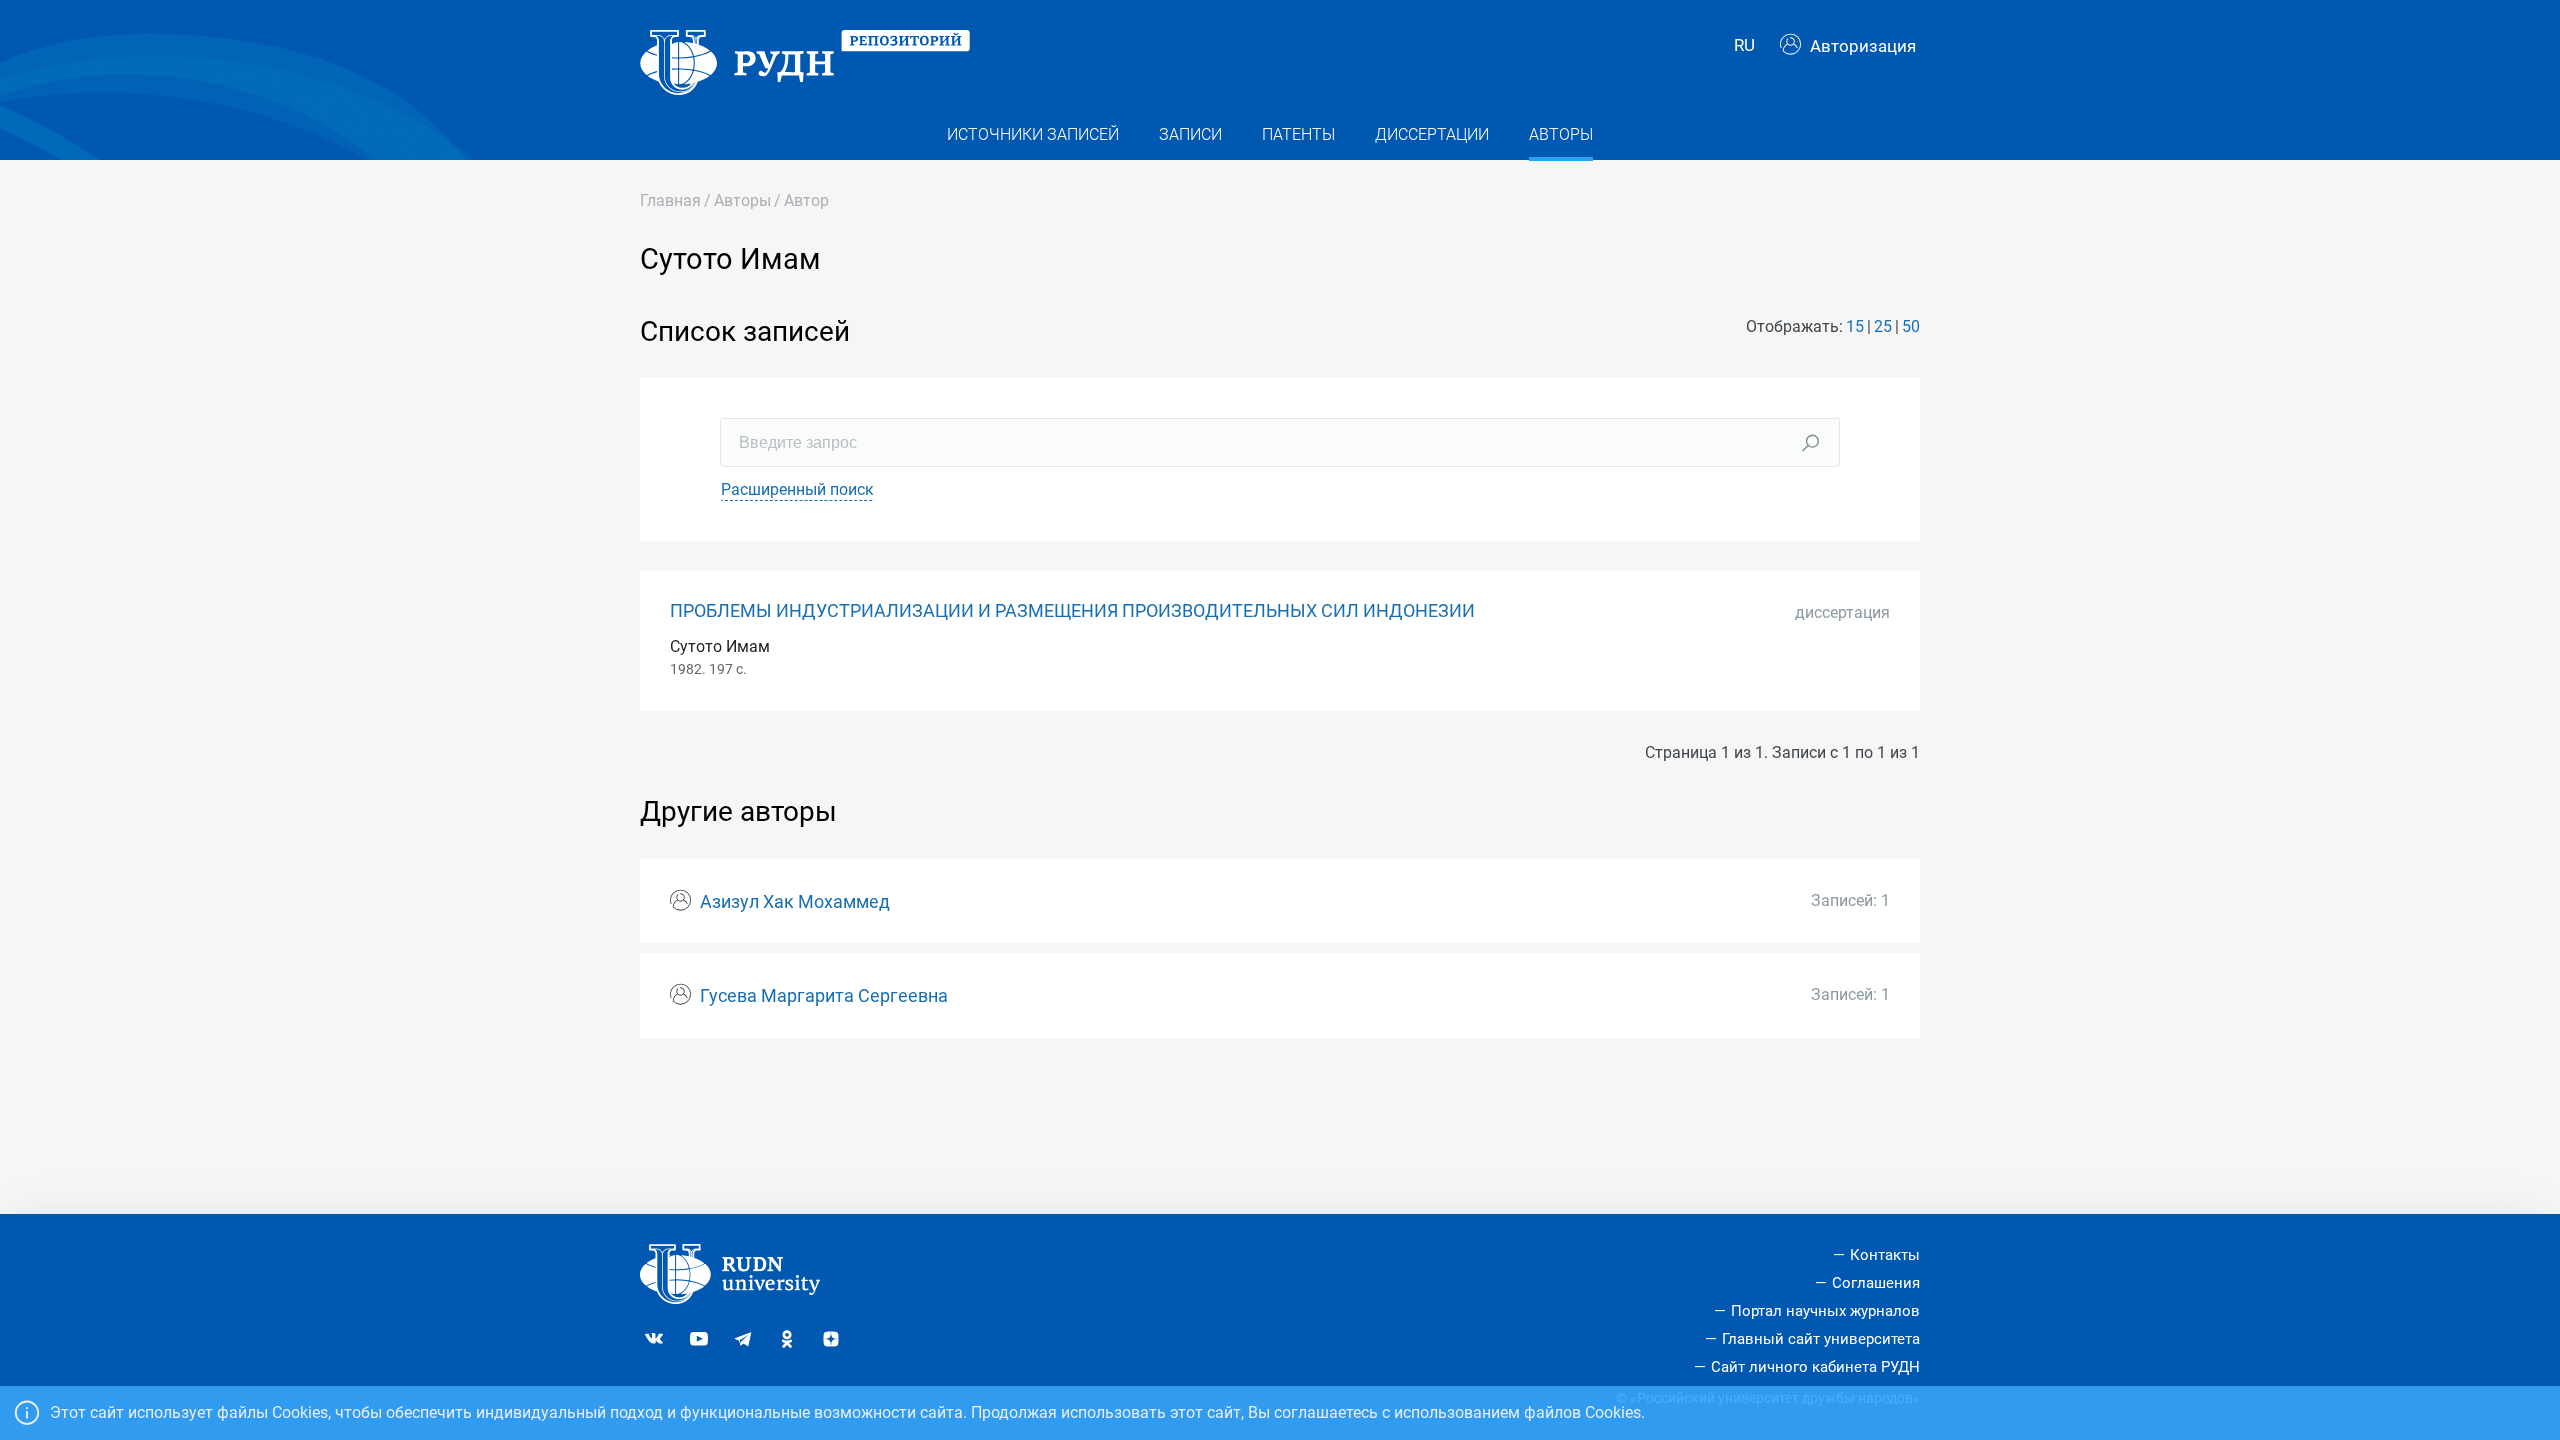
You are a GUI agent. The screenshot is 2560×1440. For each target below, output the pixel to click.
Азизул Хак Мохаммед (795, 902)
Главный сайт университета (1821, 1339)
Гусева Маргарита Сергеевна (824, 996)
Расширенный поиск (797, 489)
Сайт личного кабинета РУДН (1815, 1367)
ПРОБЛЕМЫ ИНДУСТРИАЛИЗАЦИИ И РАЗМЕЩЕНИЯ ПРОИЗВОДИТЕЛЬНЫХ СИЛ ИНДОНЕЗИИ (1072, 611)
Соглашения (1876, 1283)
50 (1911, 326)
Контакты (1885, 1255)
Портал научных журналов (1825, 1311)
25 (1883, 326)
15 (1855, 326)
